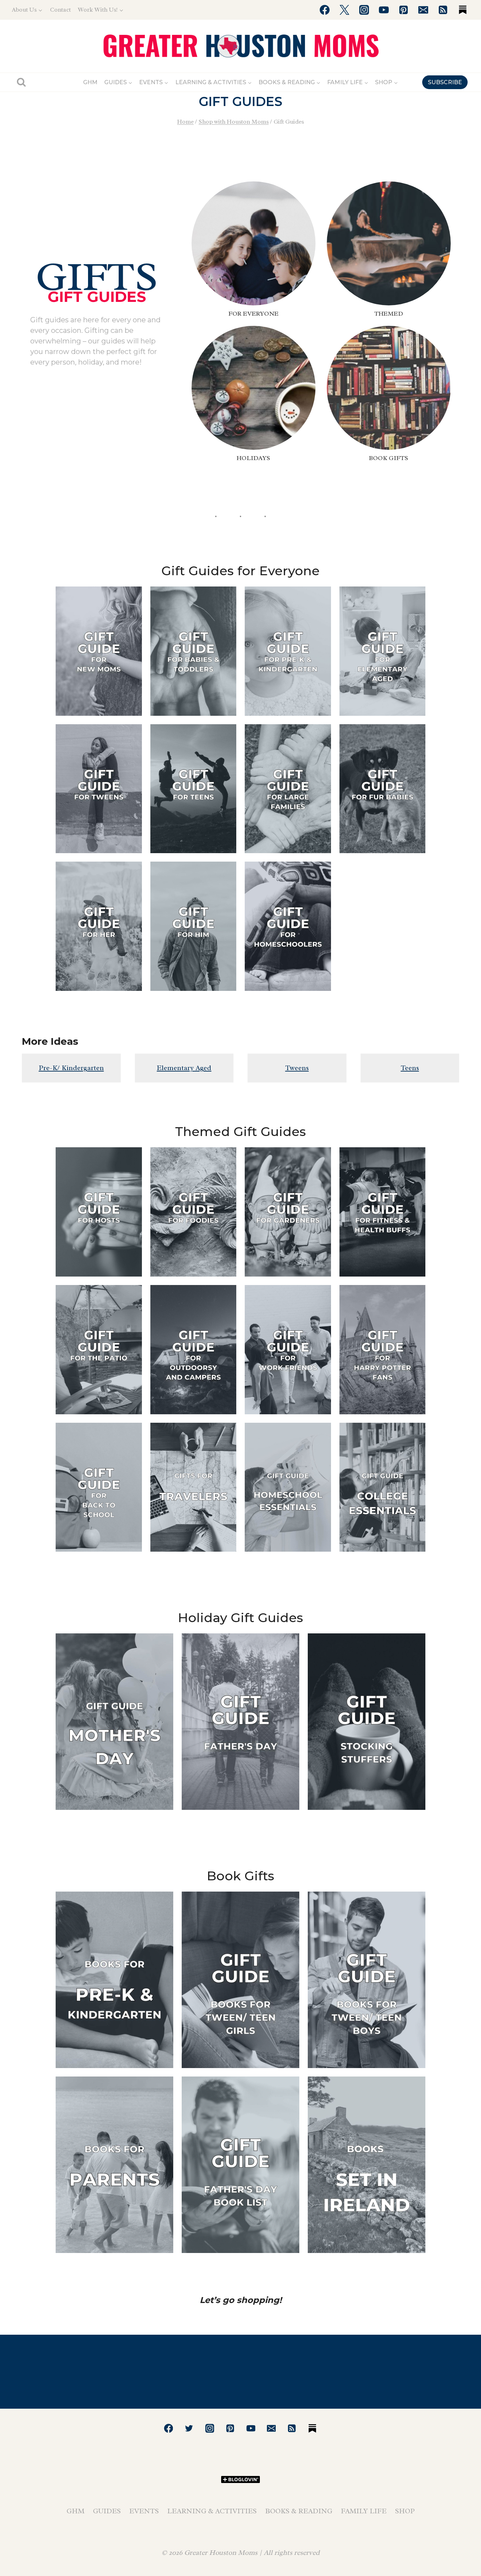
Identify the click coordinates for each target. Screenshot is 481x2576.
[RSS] (443, 10)
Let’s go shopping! (241, 2300)
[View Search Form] (21, 82)
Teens (410, 1068)
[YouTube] (384, 10)
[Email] (423, 10)
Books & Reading (299, 2511)
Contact (60, 10)
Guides (107, 2511)
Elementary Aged (184, 1068)
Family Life (364, 2511)
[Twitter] (344, 10)
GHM (90, 82)
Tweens (297, 1068)
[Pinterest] (404, 10)
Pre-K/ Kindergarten (71, 1068)
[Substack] (463, 10)
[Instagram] (364, 10)
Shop (405, 2511)
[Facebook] (325, 10)
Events (144, 2511)
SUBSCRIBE (445, 82)
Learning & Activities (212, 2511)
